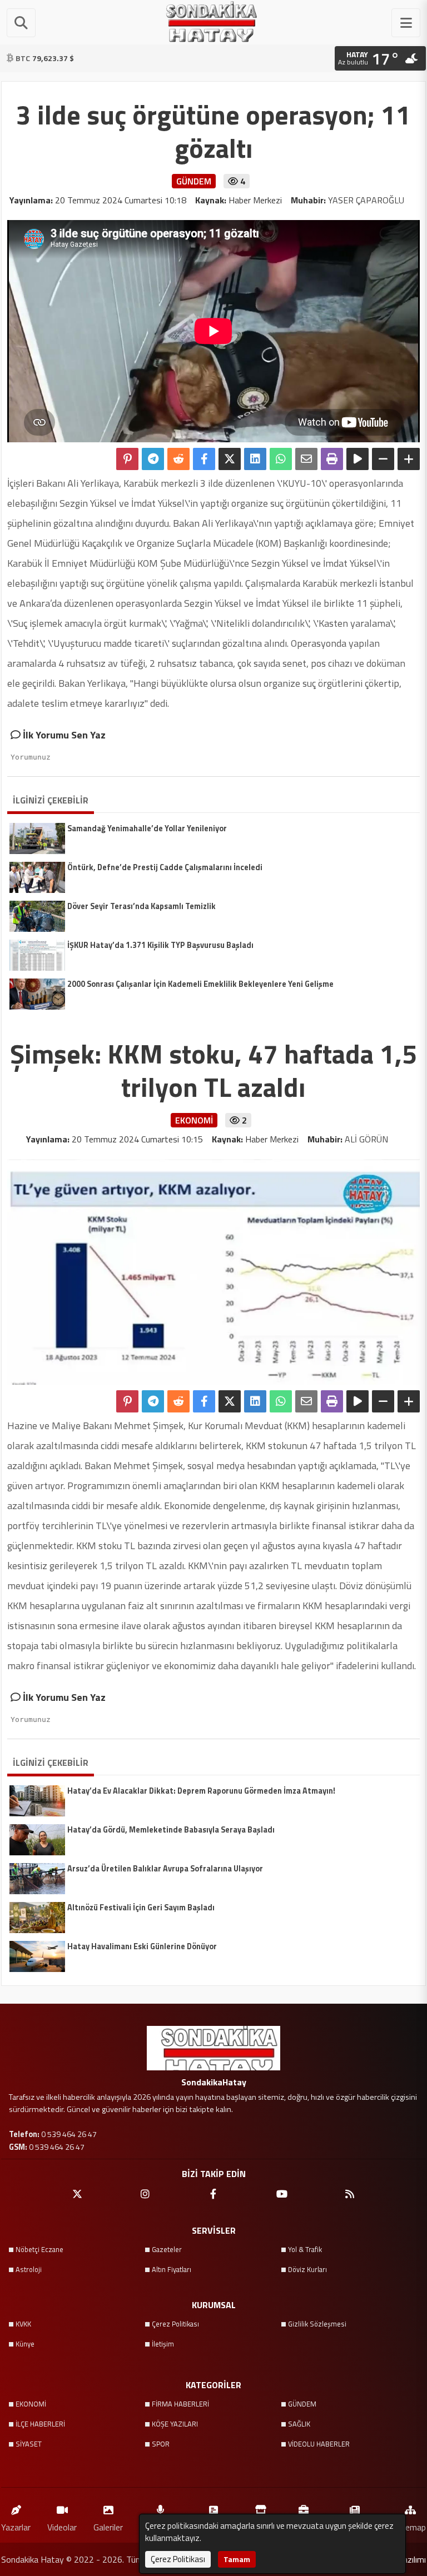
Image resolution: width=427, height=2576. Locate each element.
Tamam (237, 2559)
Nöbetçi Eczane (39, 2249)
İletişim (163, 2344)
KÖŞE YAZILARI (175, 2424)
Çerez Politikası (175, 2324)
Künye (25, 2344)
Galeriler (108, 2527)
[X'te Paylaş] (230, 459)
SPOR (161, 2444)
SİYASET (29, 2444)
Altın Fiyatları (172, 2269)
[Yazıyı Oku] (358, 459)
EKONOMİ (31, 2404)
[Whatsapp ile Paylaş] (281, 459)
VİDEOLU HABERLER (319, 2444)
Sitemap (410, 2527)
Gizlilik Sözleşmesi (317, 2324)
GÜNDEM (302, 2404)
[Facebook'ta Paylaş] (204, 459)
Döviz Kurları (307, 2269)
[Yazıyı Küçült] (383, 459)
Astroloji (29, 2269)
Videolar (62, 2527)
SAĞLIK (299, 2424)
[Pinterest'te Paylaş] (127, 459)
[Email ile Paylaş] (306, 459)
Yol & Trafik (305, 2249)
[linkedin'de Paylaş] (255, 459)
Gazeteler (167, 2249)
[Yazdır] (332, 459)
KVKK (23, 2324)
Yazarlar (16, 2527)
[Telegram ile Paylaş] (153, 459)
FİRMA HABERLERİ (180, 2404)
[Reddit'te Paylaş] (178, 459)
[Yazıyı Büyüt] (409, 459)
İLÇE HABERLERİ (40, 2424)
